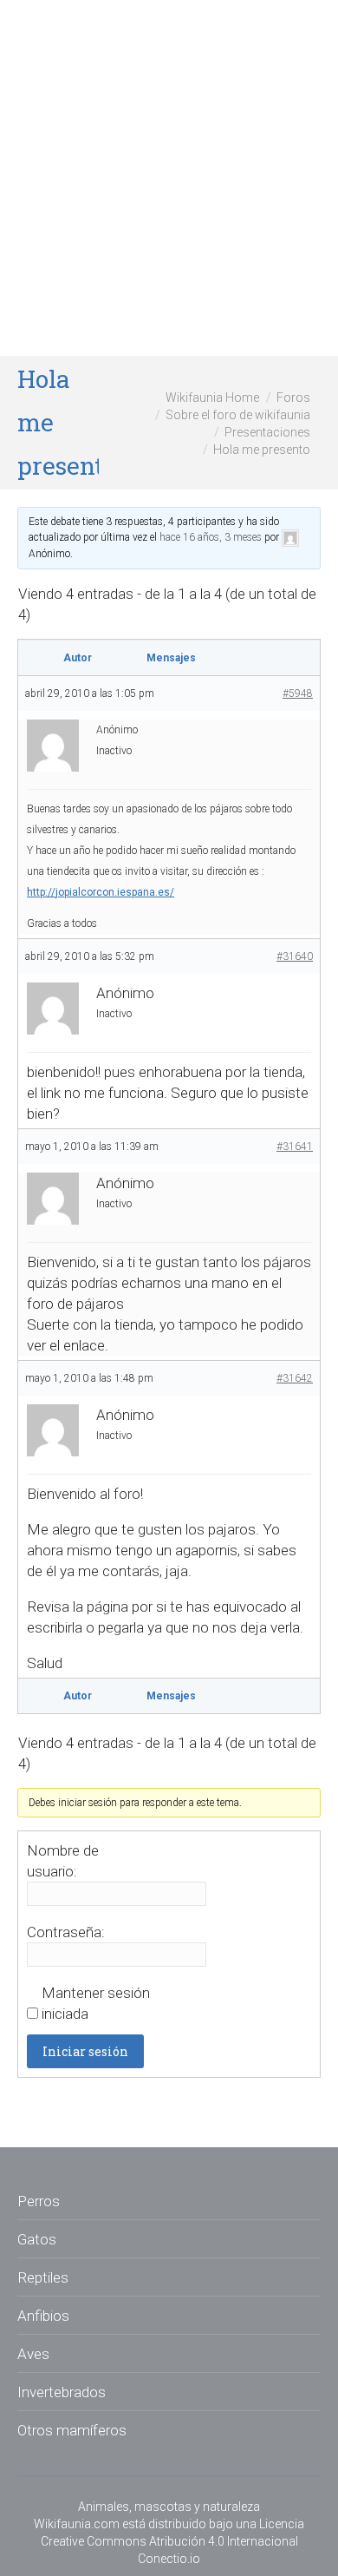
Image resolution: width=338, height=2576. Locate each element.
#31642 (295, 1378)
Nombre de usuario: (63, 1861)
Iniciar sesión (85, 2051)
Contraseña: (66, 1932)
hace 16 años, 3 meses (211, 537)
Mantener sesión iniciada (96, 2003)
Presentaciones (267, 432)
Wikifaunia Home (212, 398)
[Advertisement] (169, 178)
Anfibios (43, 2316)
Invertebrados (62, 2392)
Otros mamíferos (72, 2430)
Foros (293, 398)
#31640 (295, 956)
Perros (39, 2201)
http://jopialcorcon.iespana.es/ (101, 892)
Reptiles (43, 2277)
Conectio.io (169, 2559)
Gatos (37, 2239)
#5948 (298, 693)
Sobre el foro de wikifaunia (238, 415)
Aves (33, 2354)
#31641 (295, 1147)
